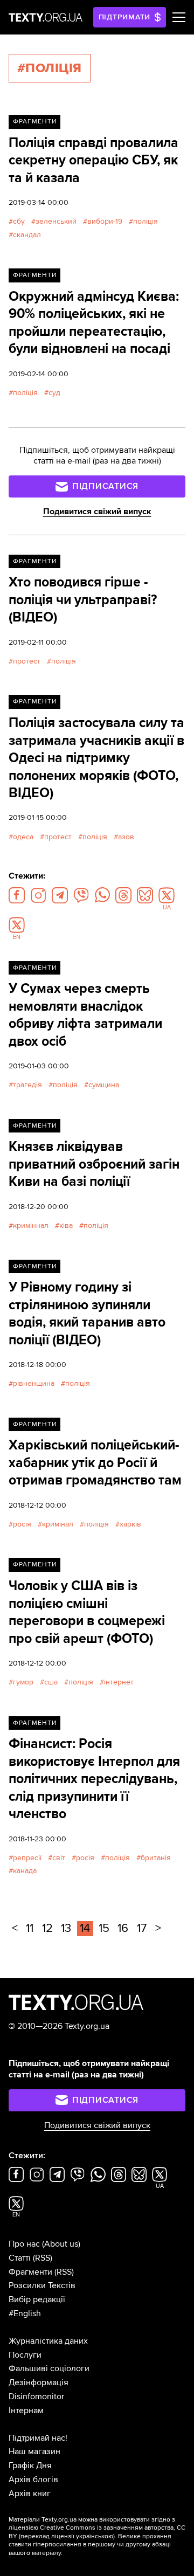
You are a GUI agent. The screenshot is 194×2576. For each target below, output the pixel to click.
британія (156, 1858)
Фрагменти (35, 122)
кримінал (58, 1524)
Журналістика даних (48, 2341)
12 (47, 1928)
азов (126, 837)
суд (54, 393)
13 (66, 1928)
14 (85, 1928)
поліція (145, 221)
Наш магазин (34, 2451)
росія (22, 1524)
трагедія (27, 1085)
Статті (20, 2258)
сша (51, 1682)
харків (130, 1524)
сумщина (104, 1085)
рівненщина (34, 1383)
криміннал (31, 1225)
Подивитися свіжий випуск (97, 512)
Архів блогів (33, 2480)
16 (123, 1928)
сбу (19, 221)
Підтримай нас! (38, 2438)
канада (25, 1871)
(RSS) (43, 2258)
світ (59, 1858)
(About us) (61, 2244)
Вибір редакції (37, 2299)
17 (142, 1928)
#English (25, 2313)
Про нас (24, 2244)
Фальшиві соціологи (49, 2368)
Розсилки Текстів (42, 2285)
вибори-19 (105, 221)
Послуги (25, 2355)
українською (95, 2536)
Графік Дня (30, 2465)
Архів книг (30, 2494)
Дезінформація (39, 2382)
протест (27, 661)
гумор (23, 1682)
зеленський (56, 221)
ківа (66, 1225)
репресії (27, 1858)
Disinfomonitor (36, 2397)
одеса (23, 837)
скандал (27, 235)
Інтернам (26, 2411)
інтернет (119, 1682)
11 (30, 1928)
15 (104, 1928)
